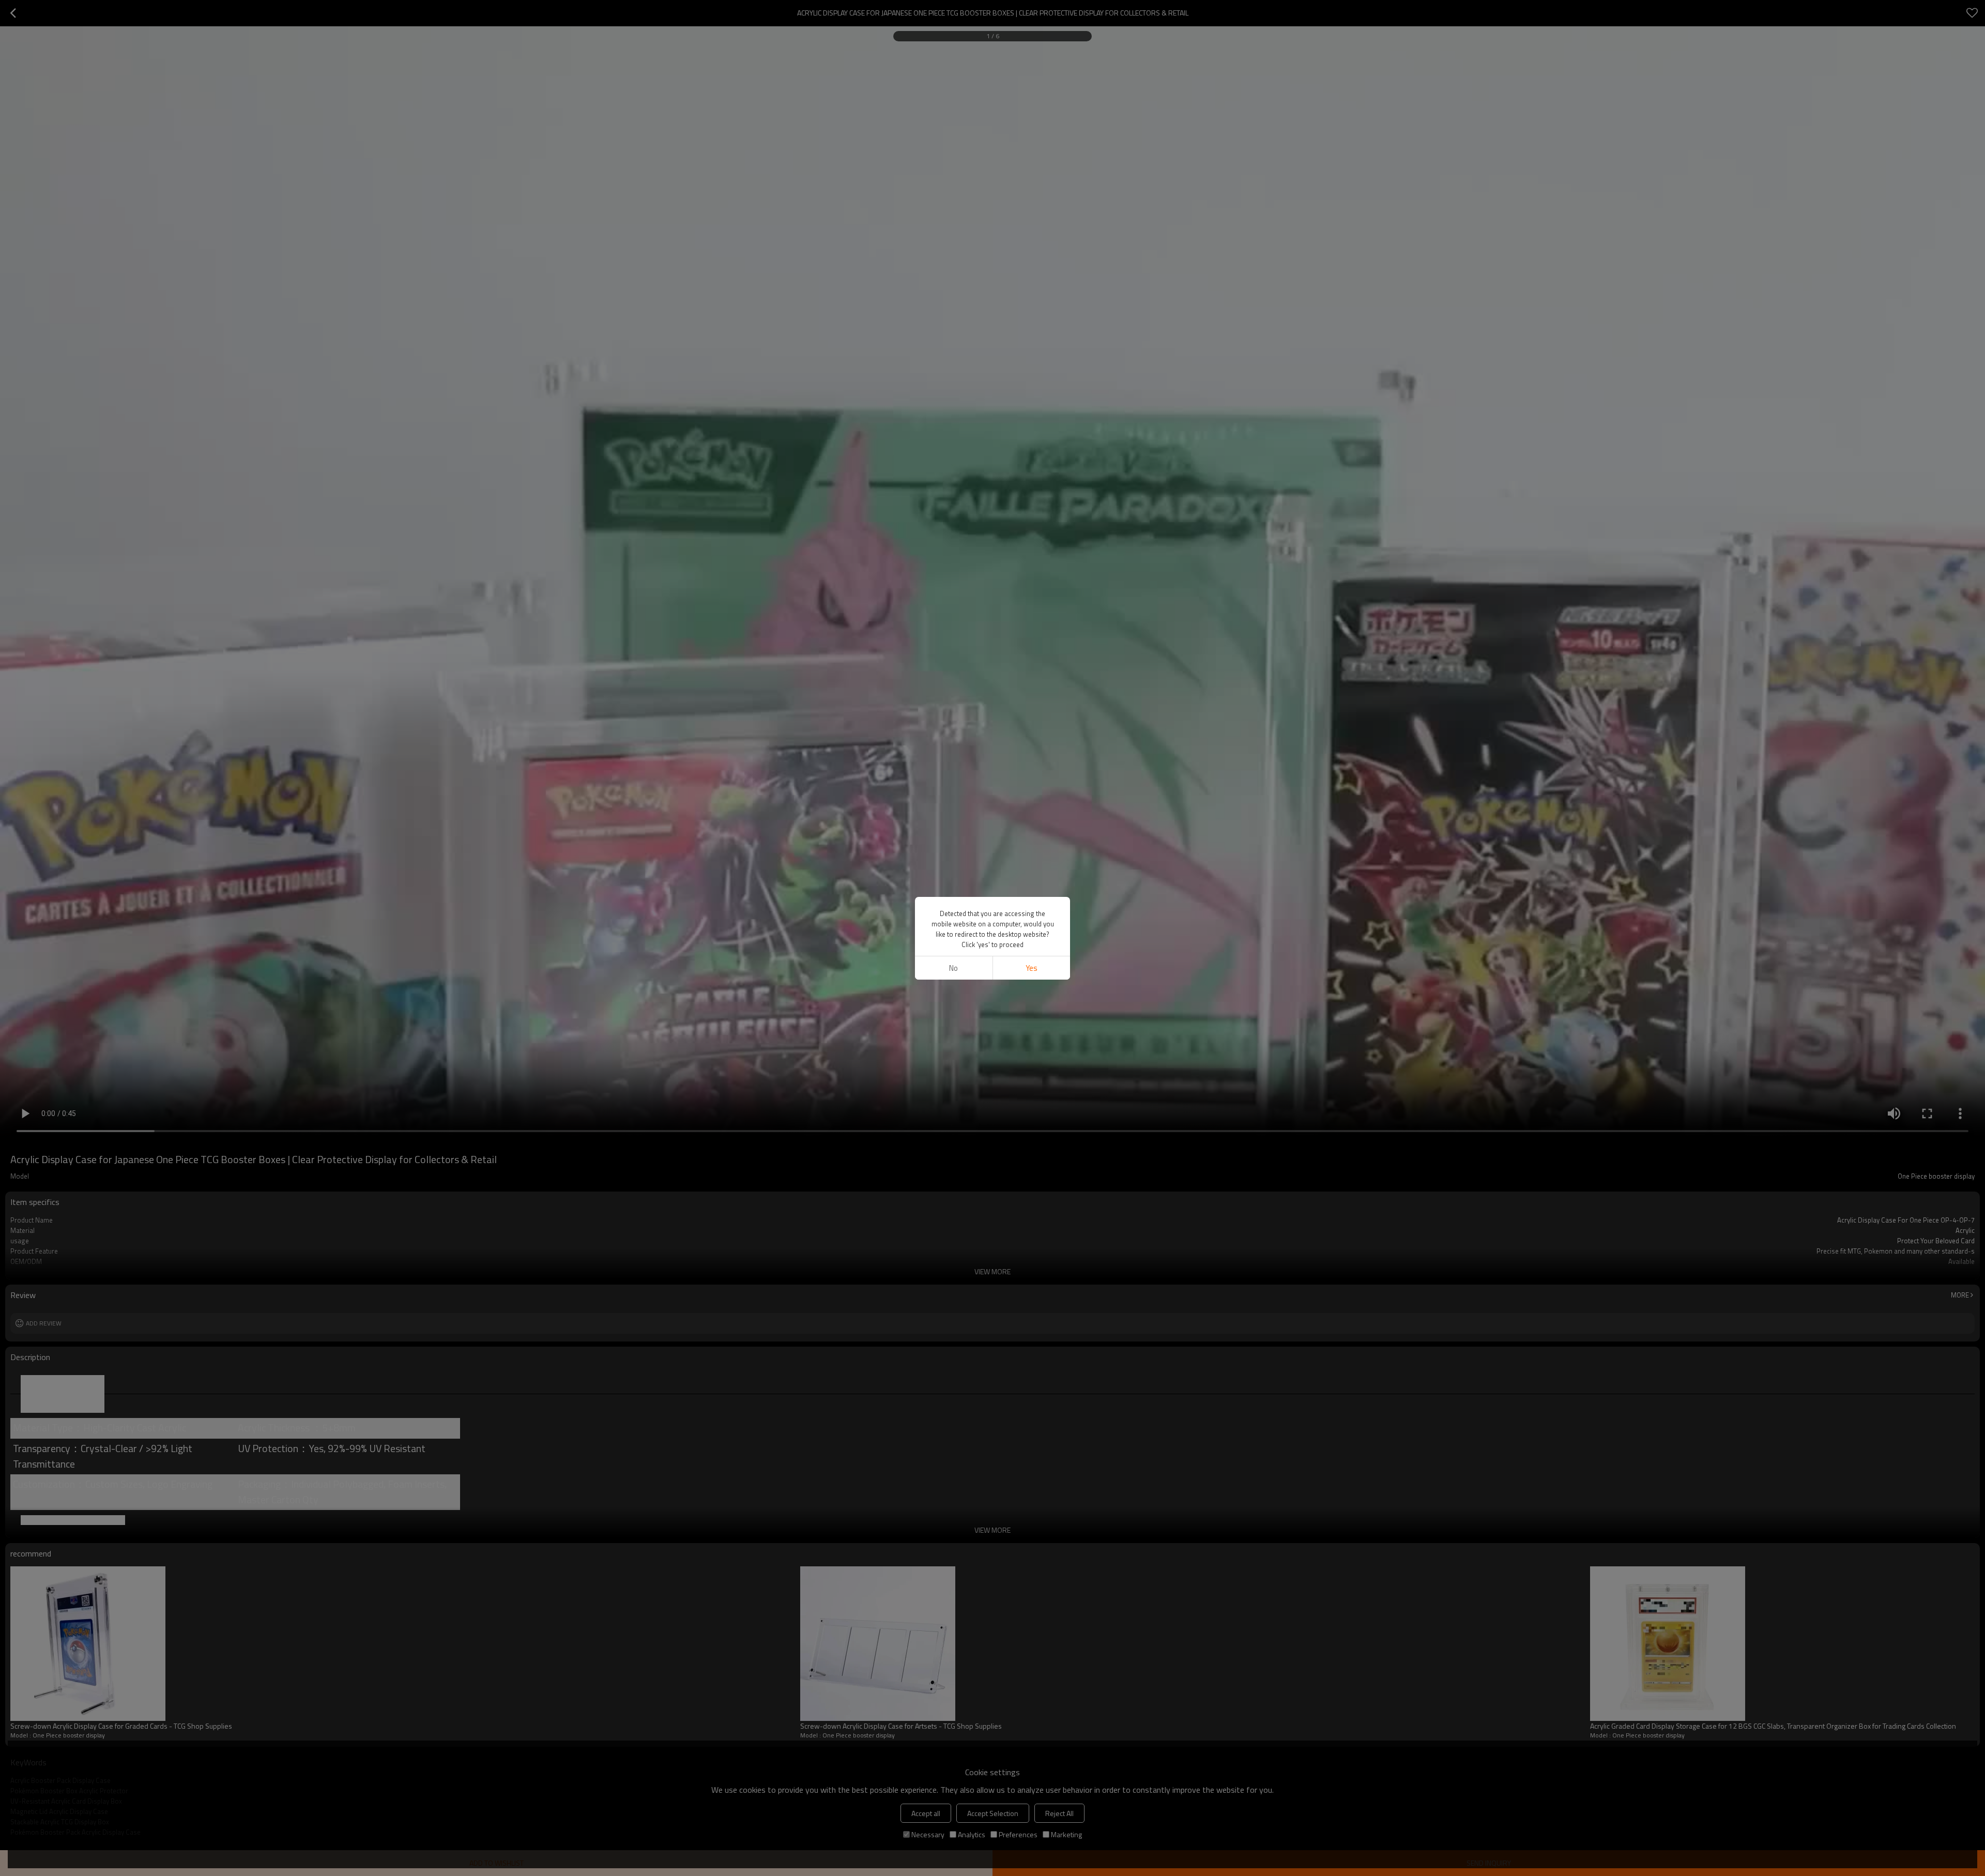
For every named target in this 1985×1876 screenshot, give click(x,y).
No (953, 968)
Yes (1032, 968)
